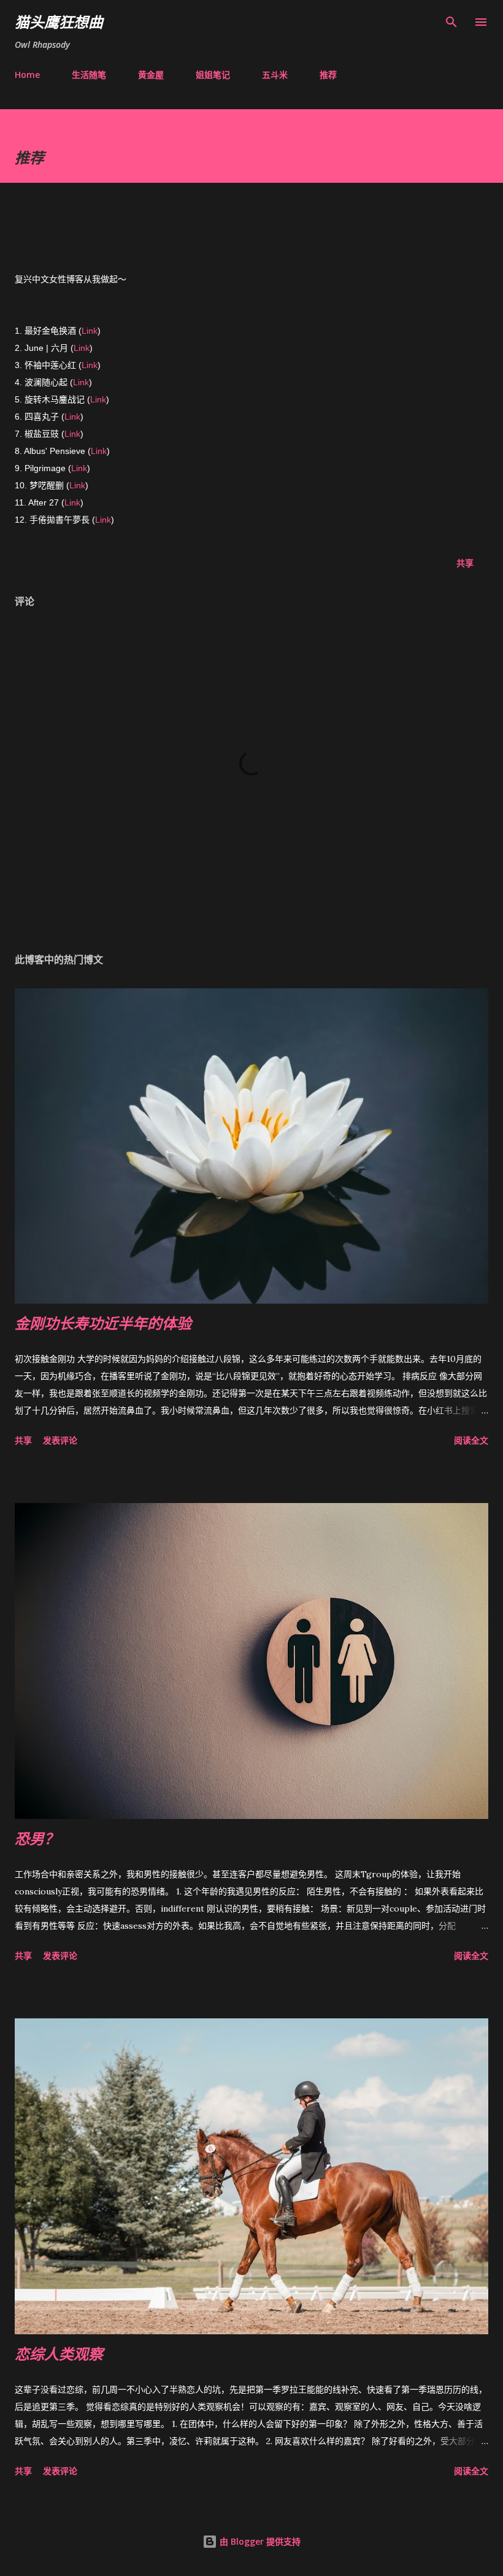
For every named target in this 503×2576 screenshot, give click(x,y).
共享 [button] (465, 563)
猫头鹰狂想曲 (59, 22)
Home (27, 75)
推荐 (328, 75)
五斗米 (275, 75)
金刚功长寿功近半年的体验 (103, 1323)
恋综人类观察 (59, 2354)
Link (90, 331)
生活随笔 (89, 75)
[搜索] (451, 22)
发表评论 (60, 1440)
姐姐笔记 (213, 75)
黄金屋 (151, 75)
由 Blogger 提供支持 (259, 2541)
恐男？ (37, 1838)
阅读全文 (471, 1440)
